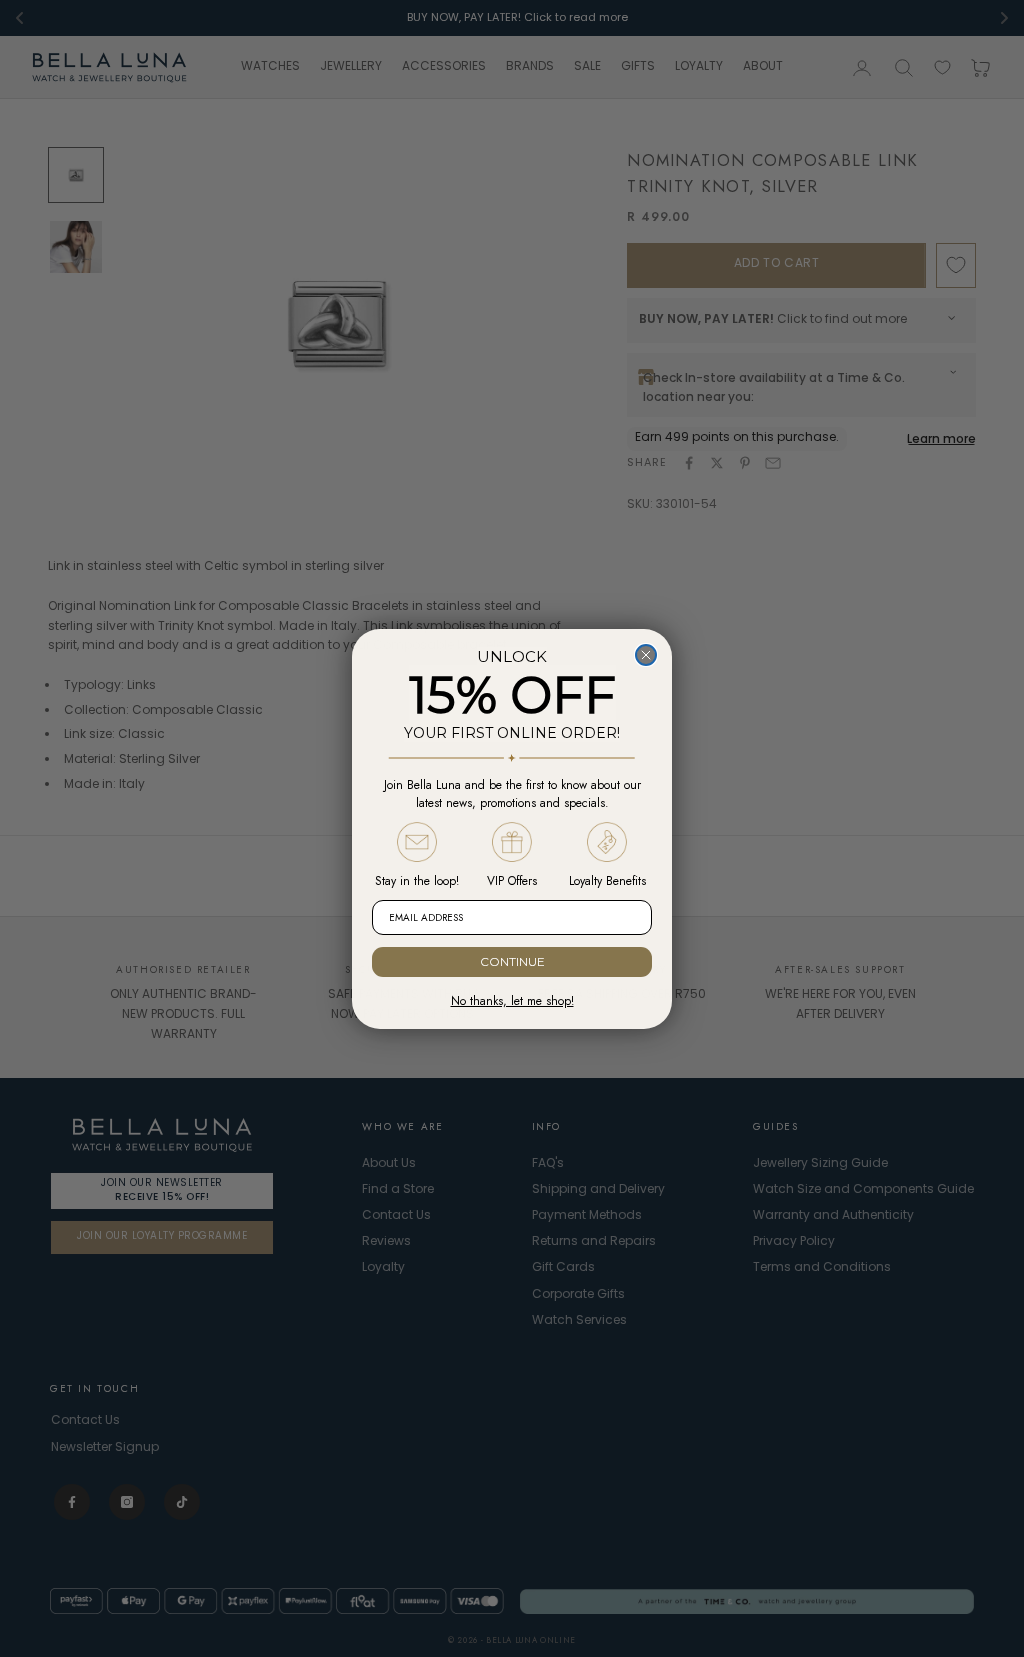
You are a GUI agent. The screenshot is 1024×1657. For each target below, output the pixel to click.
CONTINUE (512, 961)
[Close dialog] (646, 655)
